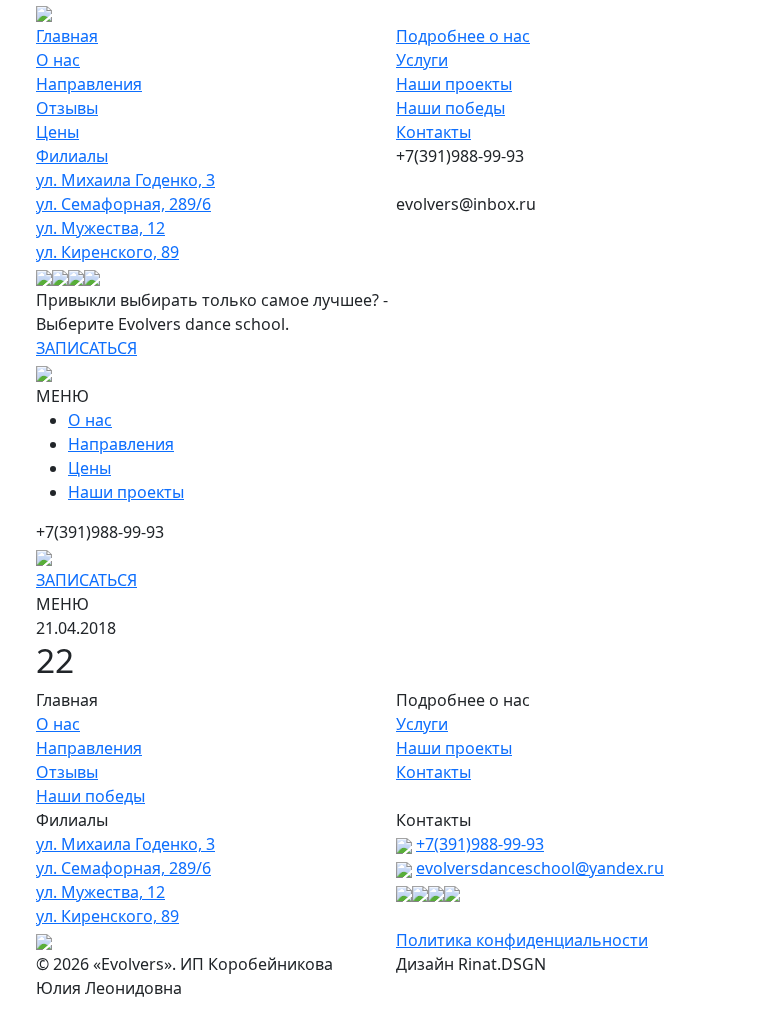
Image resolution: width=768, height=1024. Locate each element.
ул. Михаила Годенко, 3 (125, 180)
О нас (58, 60)
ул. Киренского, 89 (107, 252)
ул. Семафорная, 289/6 (123, 204)
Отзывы (67, 108)
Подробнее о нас (463, 36)
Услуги (422, 60)
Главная (67, 36)
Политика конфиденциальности (522, 940)
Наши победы (450, 108)
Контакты (433, 132)
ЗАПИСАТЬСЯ (86, 348)
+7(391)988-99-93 (480, 844)
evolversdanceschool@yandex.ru (540, 868)
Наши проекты (454, 84)
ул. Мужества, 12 (100, 228)
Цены (57, 132)
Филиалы (72, 156)
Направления (89, 84)
